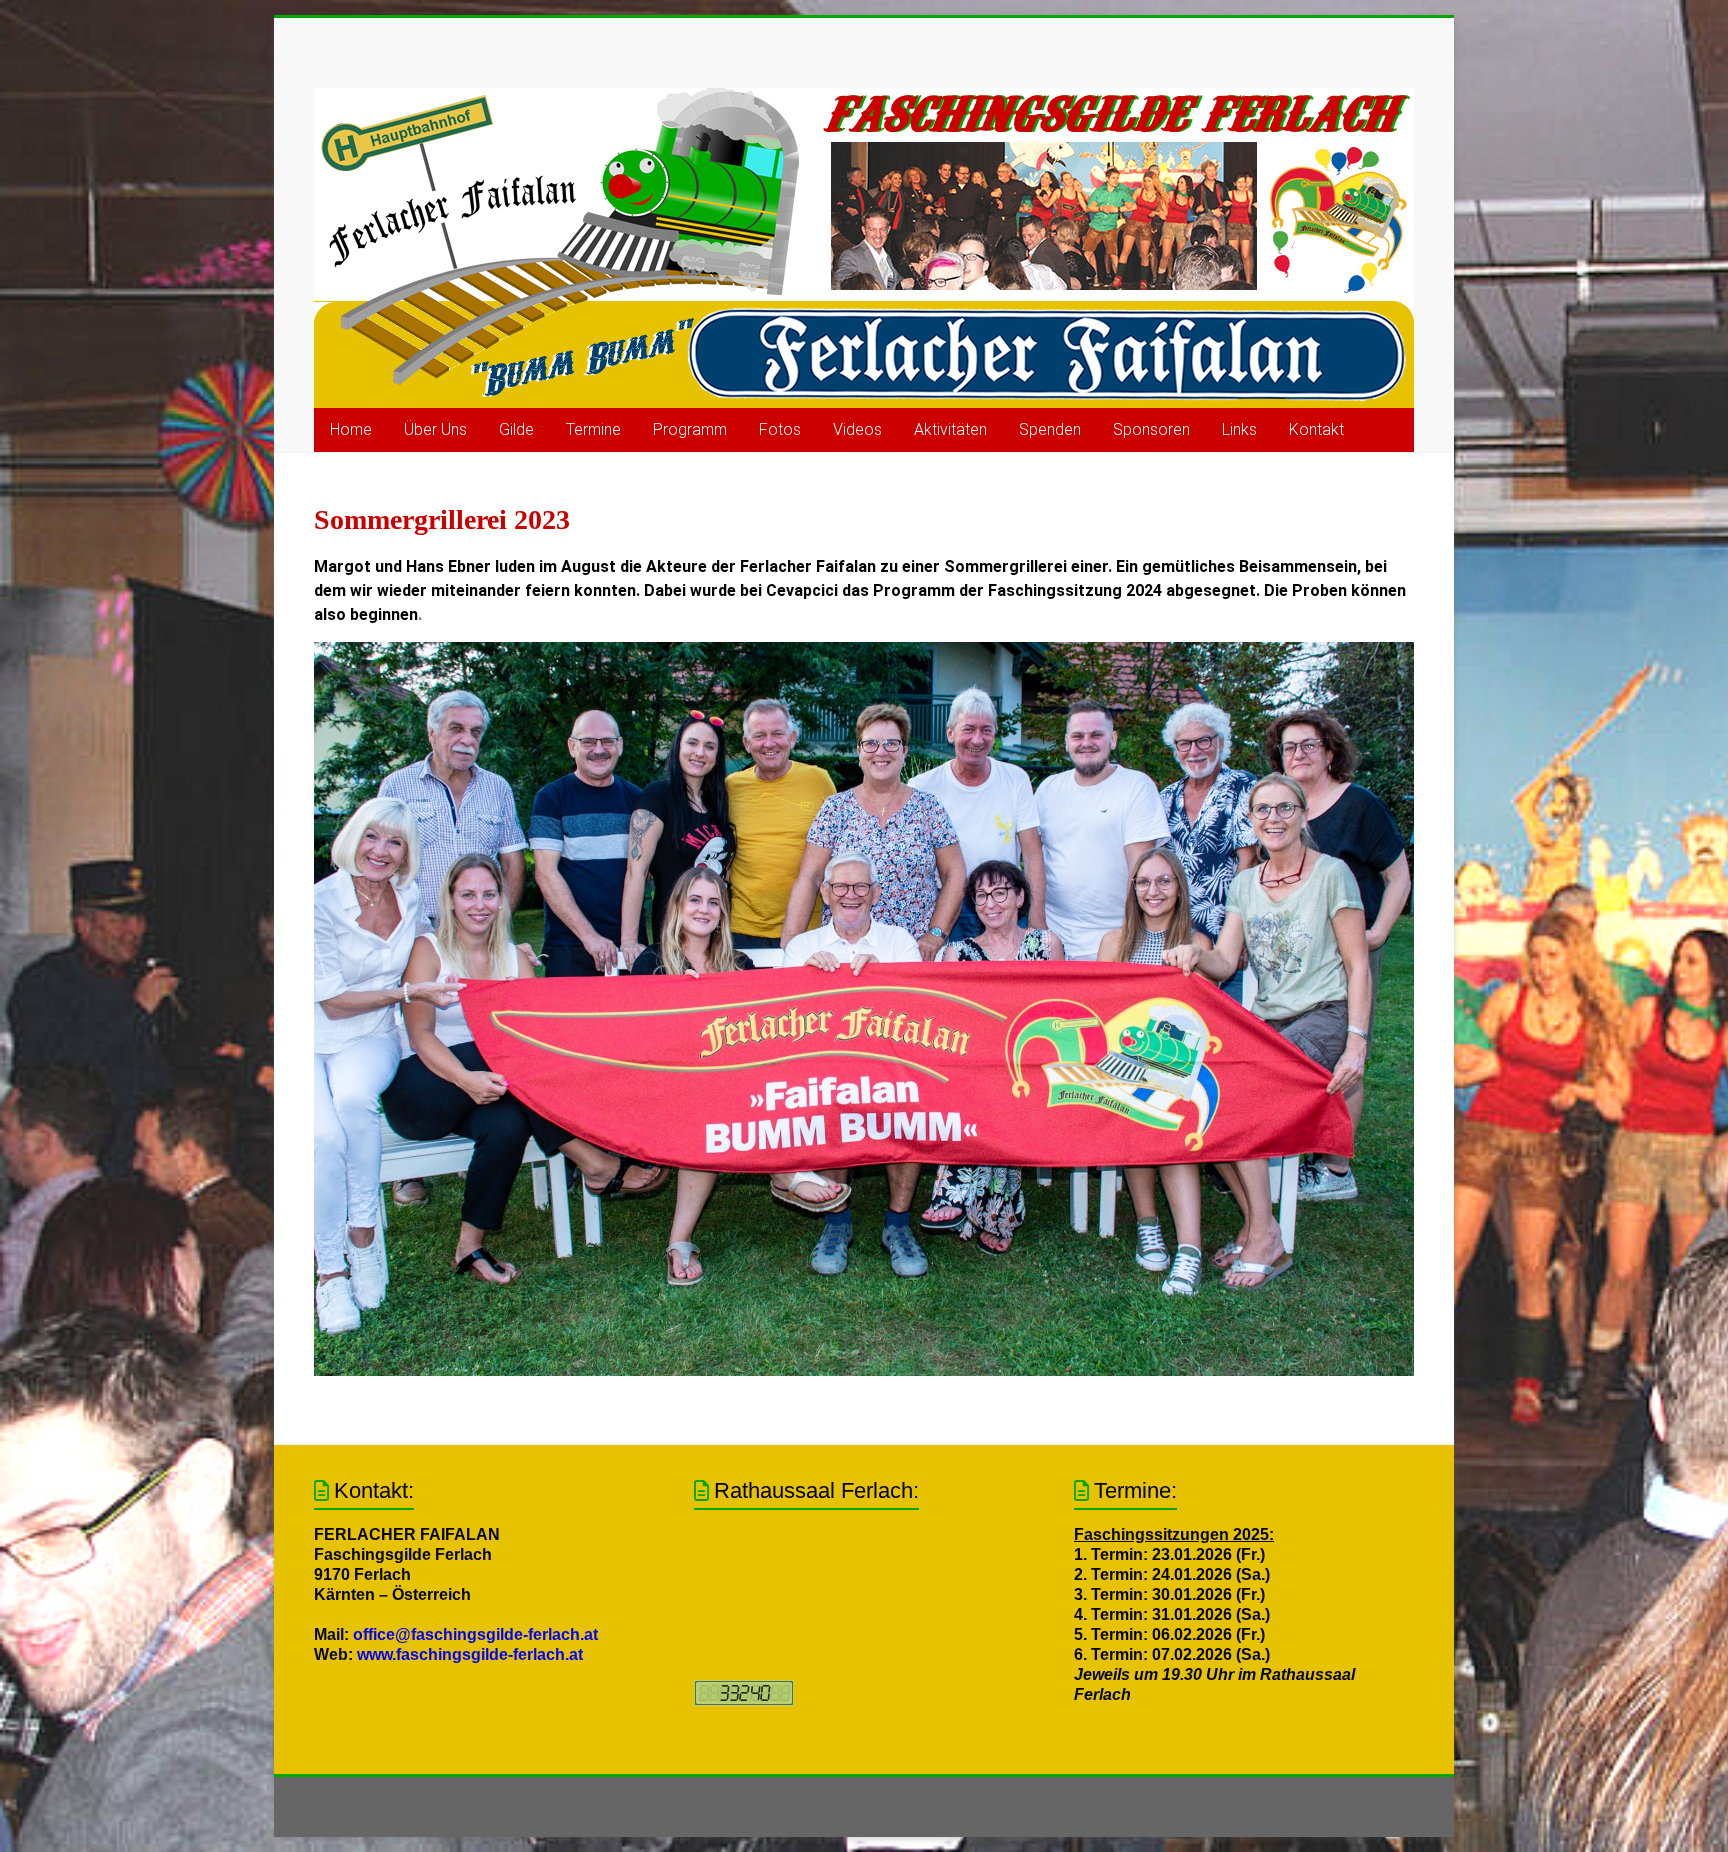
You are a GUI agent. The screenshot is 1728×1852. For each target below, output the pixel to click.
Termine (593, 429)
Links (1239, 429)
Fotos (780, 429)
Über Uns (435, 429)
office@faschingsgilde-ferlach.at (475, 1634)
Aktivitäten (950, 429)
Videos (857, 429)
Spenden (1050, 429)
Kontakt (1316, 429)
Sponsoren (1151, 429)
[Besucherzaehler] (744, 1690)
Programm (690, 429)
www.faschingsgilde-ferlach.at (470, 1654)
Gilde (516, 429)
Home (351, 429)
